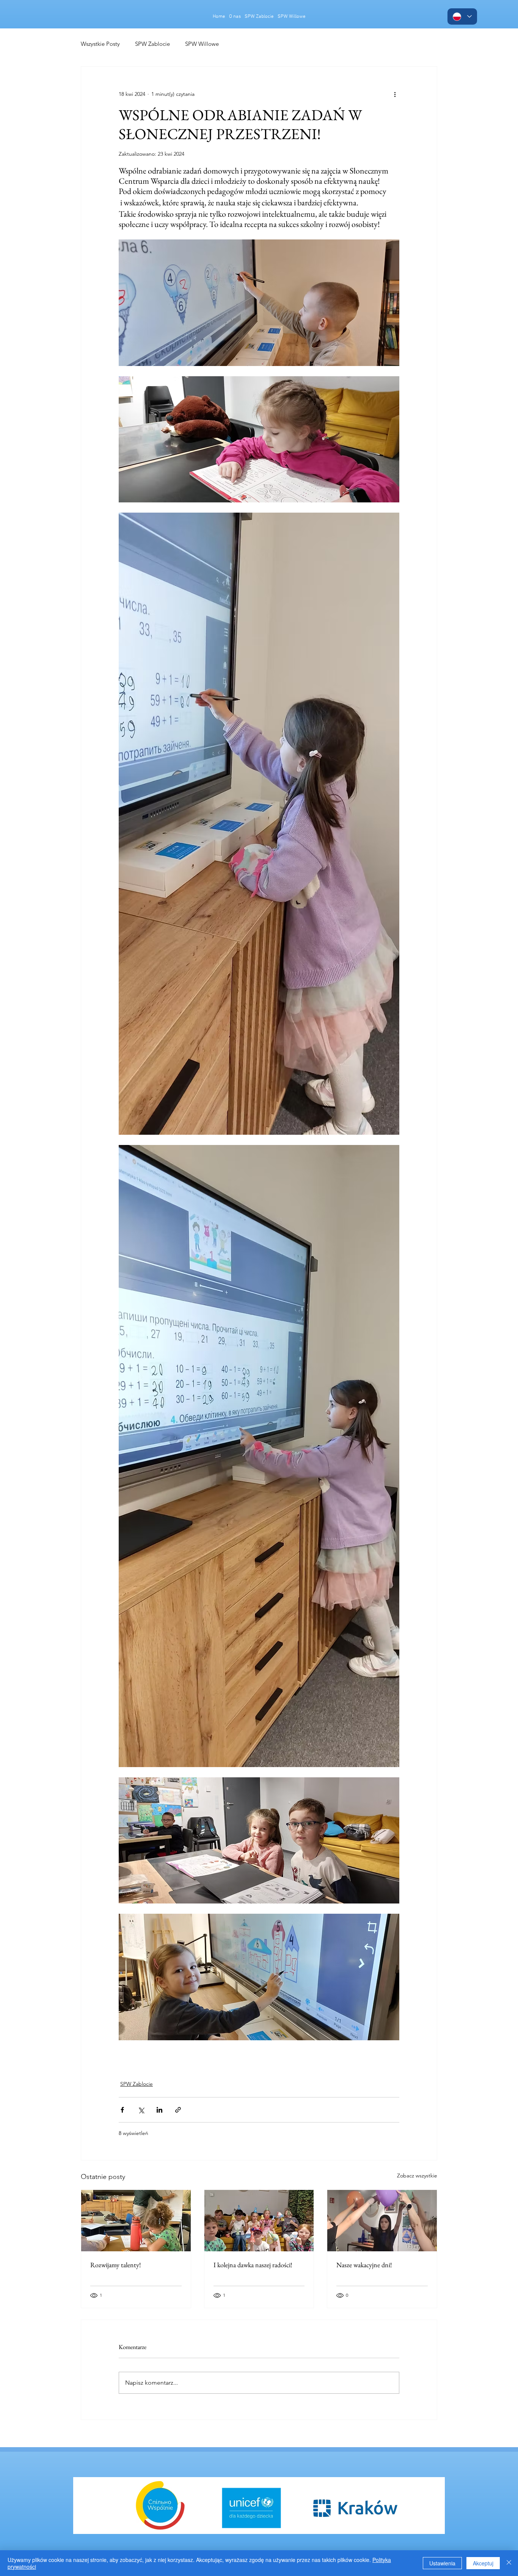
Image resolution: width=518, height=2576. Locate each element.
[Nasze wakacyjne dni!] (382, 2221)
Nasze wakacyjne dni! (364, 2265)
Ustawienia (442, 2563)
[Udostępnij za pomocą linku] (178, 2110)
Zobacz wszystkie (417, 2176)
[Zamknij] (509, 2563)
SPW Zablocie (152, 44)
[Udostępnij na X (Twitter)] (141, 2110)
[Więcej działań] (395, 94)
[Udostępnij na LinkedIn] (159, 2110)
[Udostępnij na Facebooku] (122, 2110)
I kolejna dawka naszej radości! (253, 2265)
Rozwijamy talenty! (116, 2265)
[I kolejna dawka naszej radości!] (259, 2221)
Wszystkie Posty (100, 44)
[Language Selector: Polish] (462, 16)
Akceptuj (483, 2563)
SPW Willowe (202, 44)
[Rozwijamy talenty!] (136, 2221)
